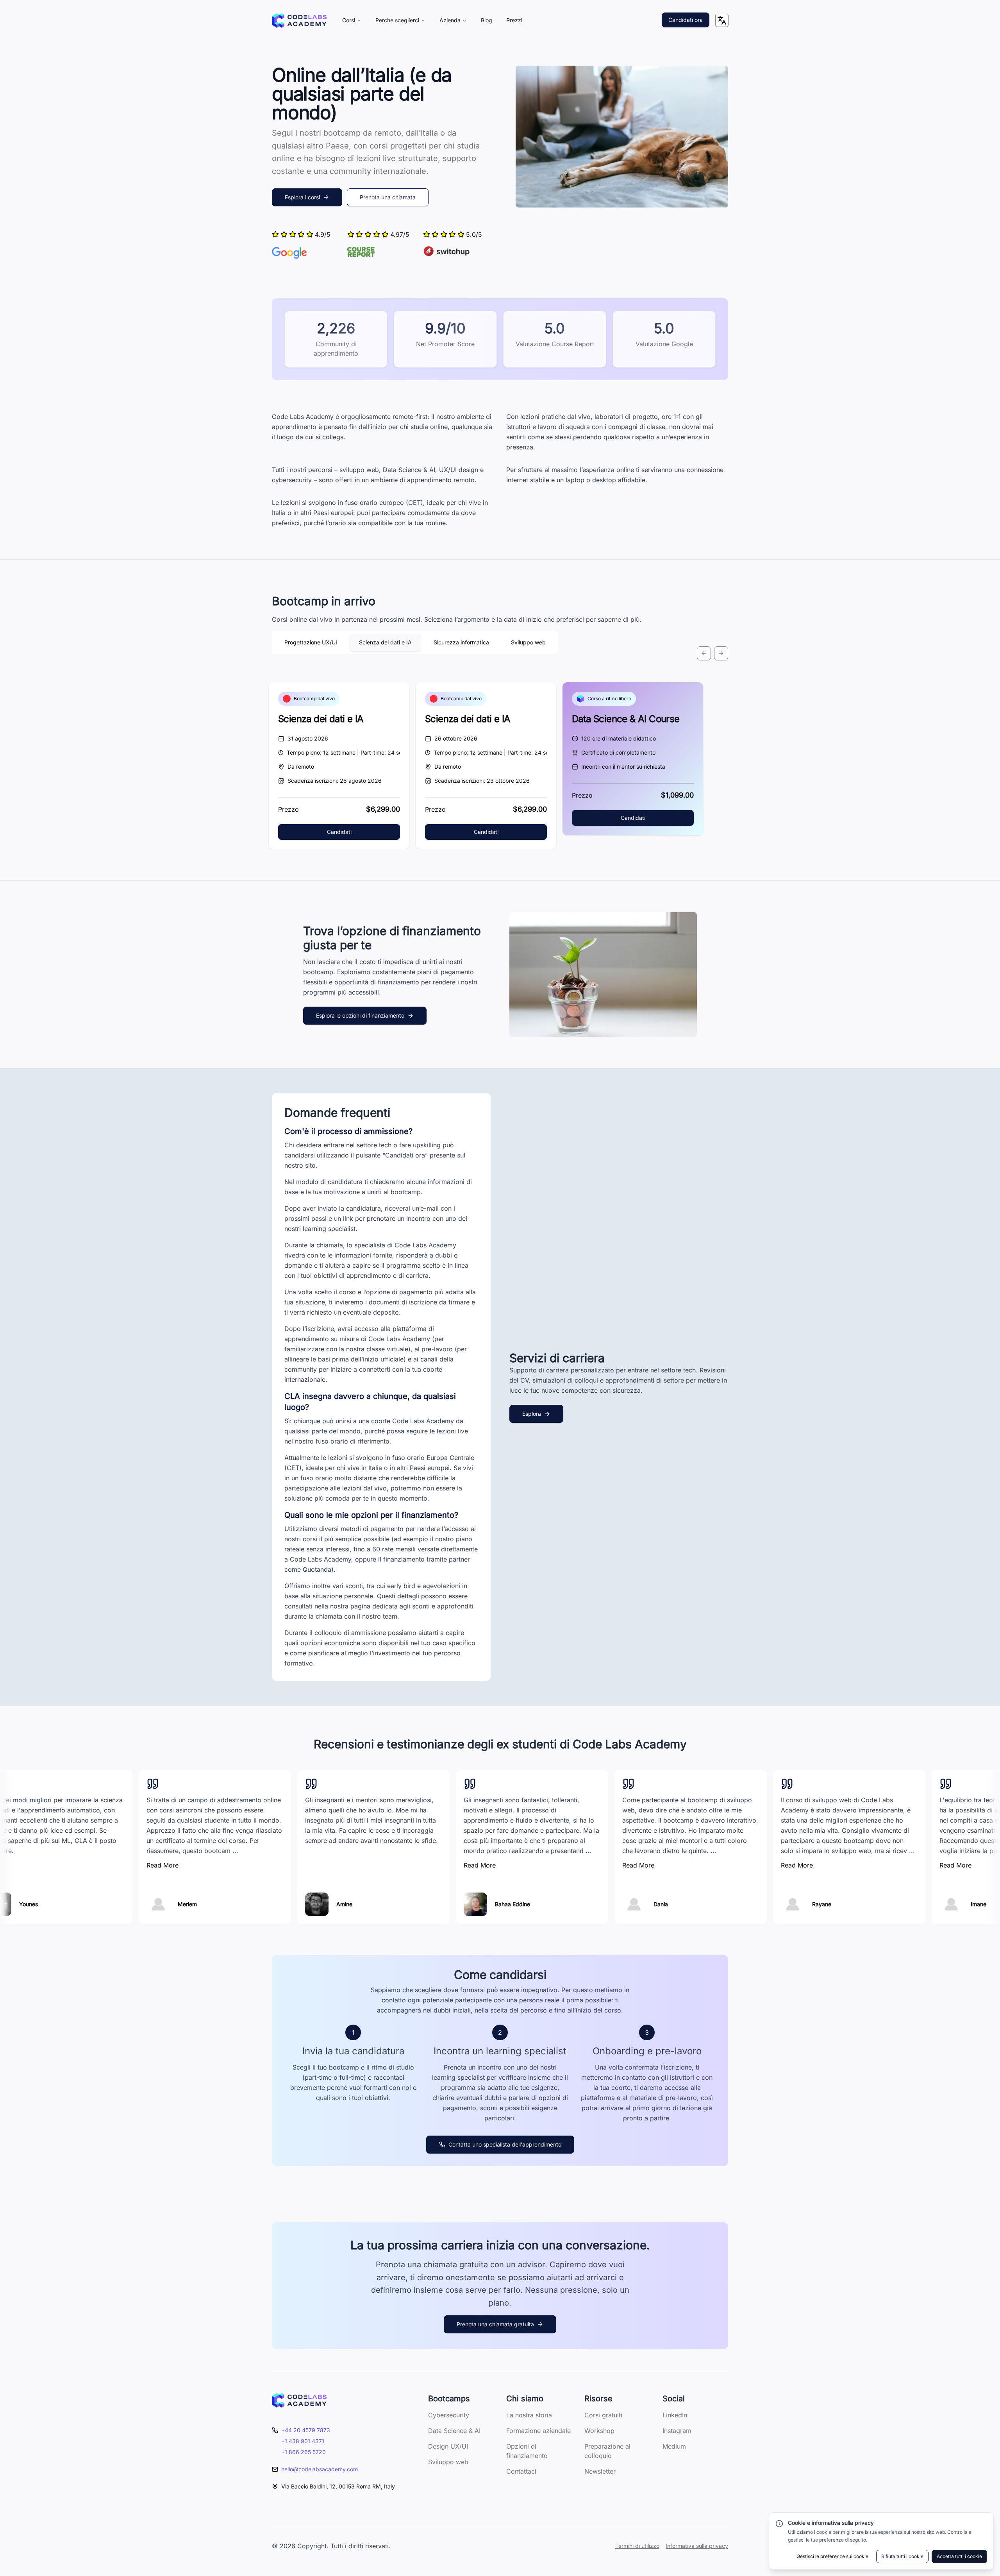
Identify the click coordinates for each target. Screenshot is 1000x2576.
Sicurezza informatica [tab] (461, 642)
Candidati (339, 832)
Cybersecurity (449, 2415)
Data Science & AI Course (626, 719)
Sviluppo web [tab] (528, 642)
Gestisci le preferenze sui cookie (832, 2556)
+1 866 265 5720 (304, 2452)
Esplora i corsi (302, 197)
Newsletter (600, 2471)
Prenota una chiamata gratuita (495, 2324)
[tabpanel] (500, 722)
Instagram (677, 2431)
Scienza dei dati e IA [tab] (385, 642)
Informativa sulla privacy (697, 2546)
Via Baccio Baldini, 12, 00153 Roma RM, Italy (338, 2486)
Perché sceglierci (397, 20)
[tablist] (415, 642)
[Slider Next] (721, 653)
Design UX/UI (448, 2446)
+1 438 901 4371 (303, 2441)
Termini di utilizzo (637, 2546)
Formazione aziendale (538, 2431)
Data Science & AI (454, 2431)
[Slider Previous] (704, 653)
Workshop (599, 2431)
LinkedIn (675, 2415)
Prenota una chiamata (388, 197)
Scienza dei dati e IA (321, 719)
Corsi (349, 20)
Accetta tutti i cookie (959, 2556)
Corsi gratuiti (603, 2415)
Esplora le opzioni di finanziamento (360, 1015)
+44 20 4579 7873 (306, 2430)
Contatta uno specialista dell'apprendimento (505, 2144)
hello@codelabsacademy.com (320, 2469)
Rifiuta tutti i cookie (902, 2556)
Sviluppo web (448, 2462)
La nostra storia (529, 2415)
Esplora (532, 1414)
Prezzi (514, 20)
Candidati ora (686, 20)
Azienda (450, 20)
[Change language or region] (722, 20)
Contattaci (521, 2471)
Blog (487, 20)
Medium (674, 2446)
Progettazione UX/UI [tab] (311, 642)
